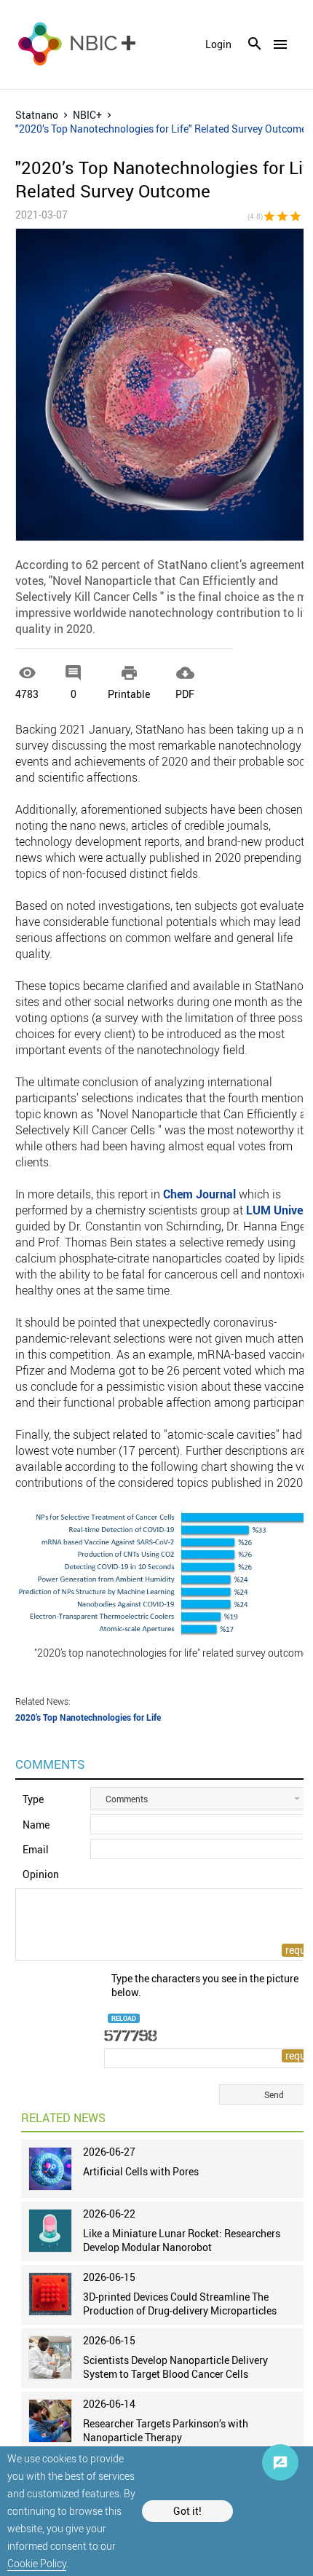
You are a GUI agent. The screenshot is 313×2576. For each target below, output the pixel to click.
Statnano (37, 115)
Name (36, 1825)
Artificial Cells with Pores (141, 2171)
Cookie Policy (37, 2563)
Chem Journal (199, 1194)
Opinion (41, 1874)
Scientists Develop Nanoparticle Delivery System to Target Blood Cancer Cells (175, 2367)
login (218, 44)
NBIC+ (87, 115)
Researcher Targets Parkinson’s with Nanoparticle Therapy (166, 2430)
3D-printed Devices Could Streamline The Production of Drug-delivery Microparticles (180, 2304)
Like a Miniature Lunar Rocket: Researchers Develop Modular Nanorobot (182, 2240)
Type (33, 1799)
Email (36, 1849)
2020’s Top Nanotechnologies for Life (88, 1717)
